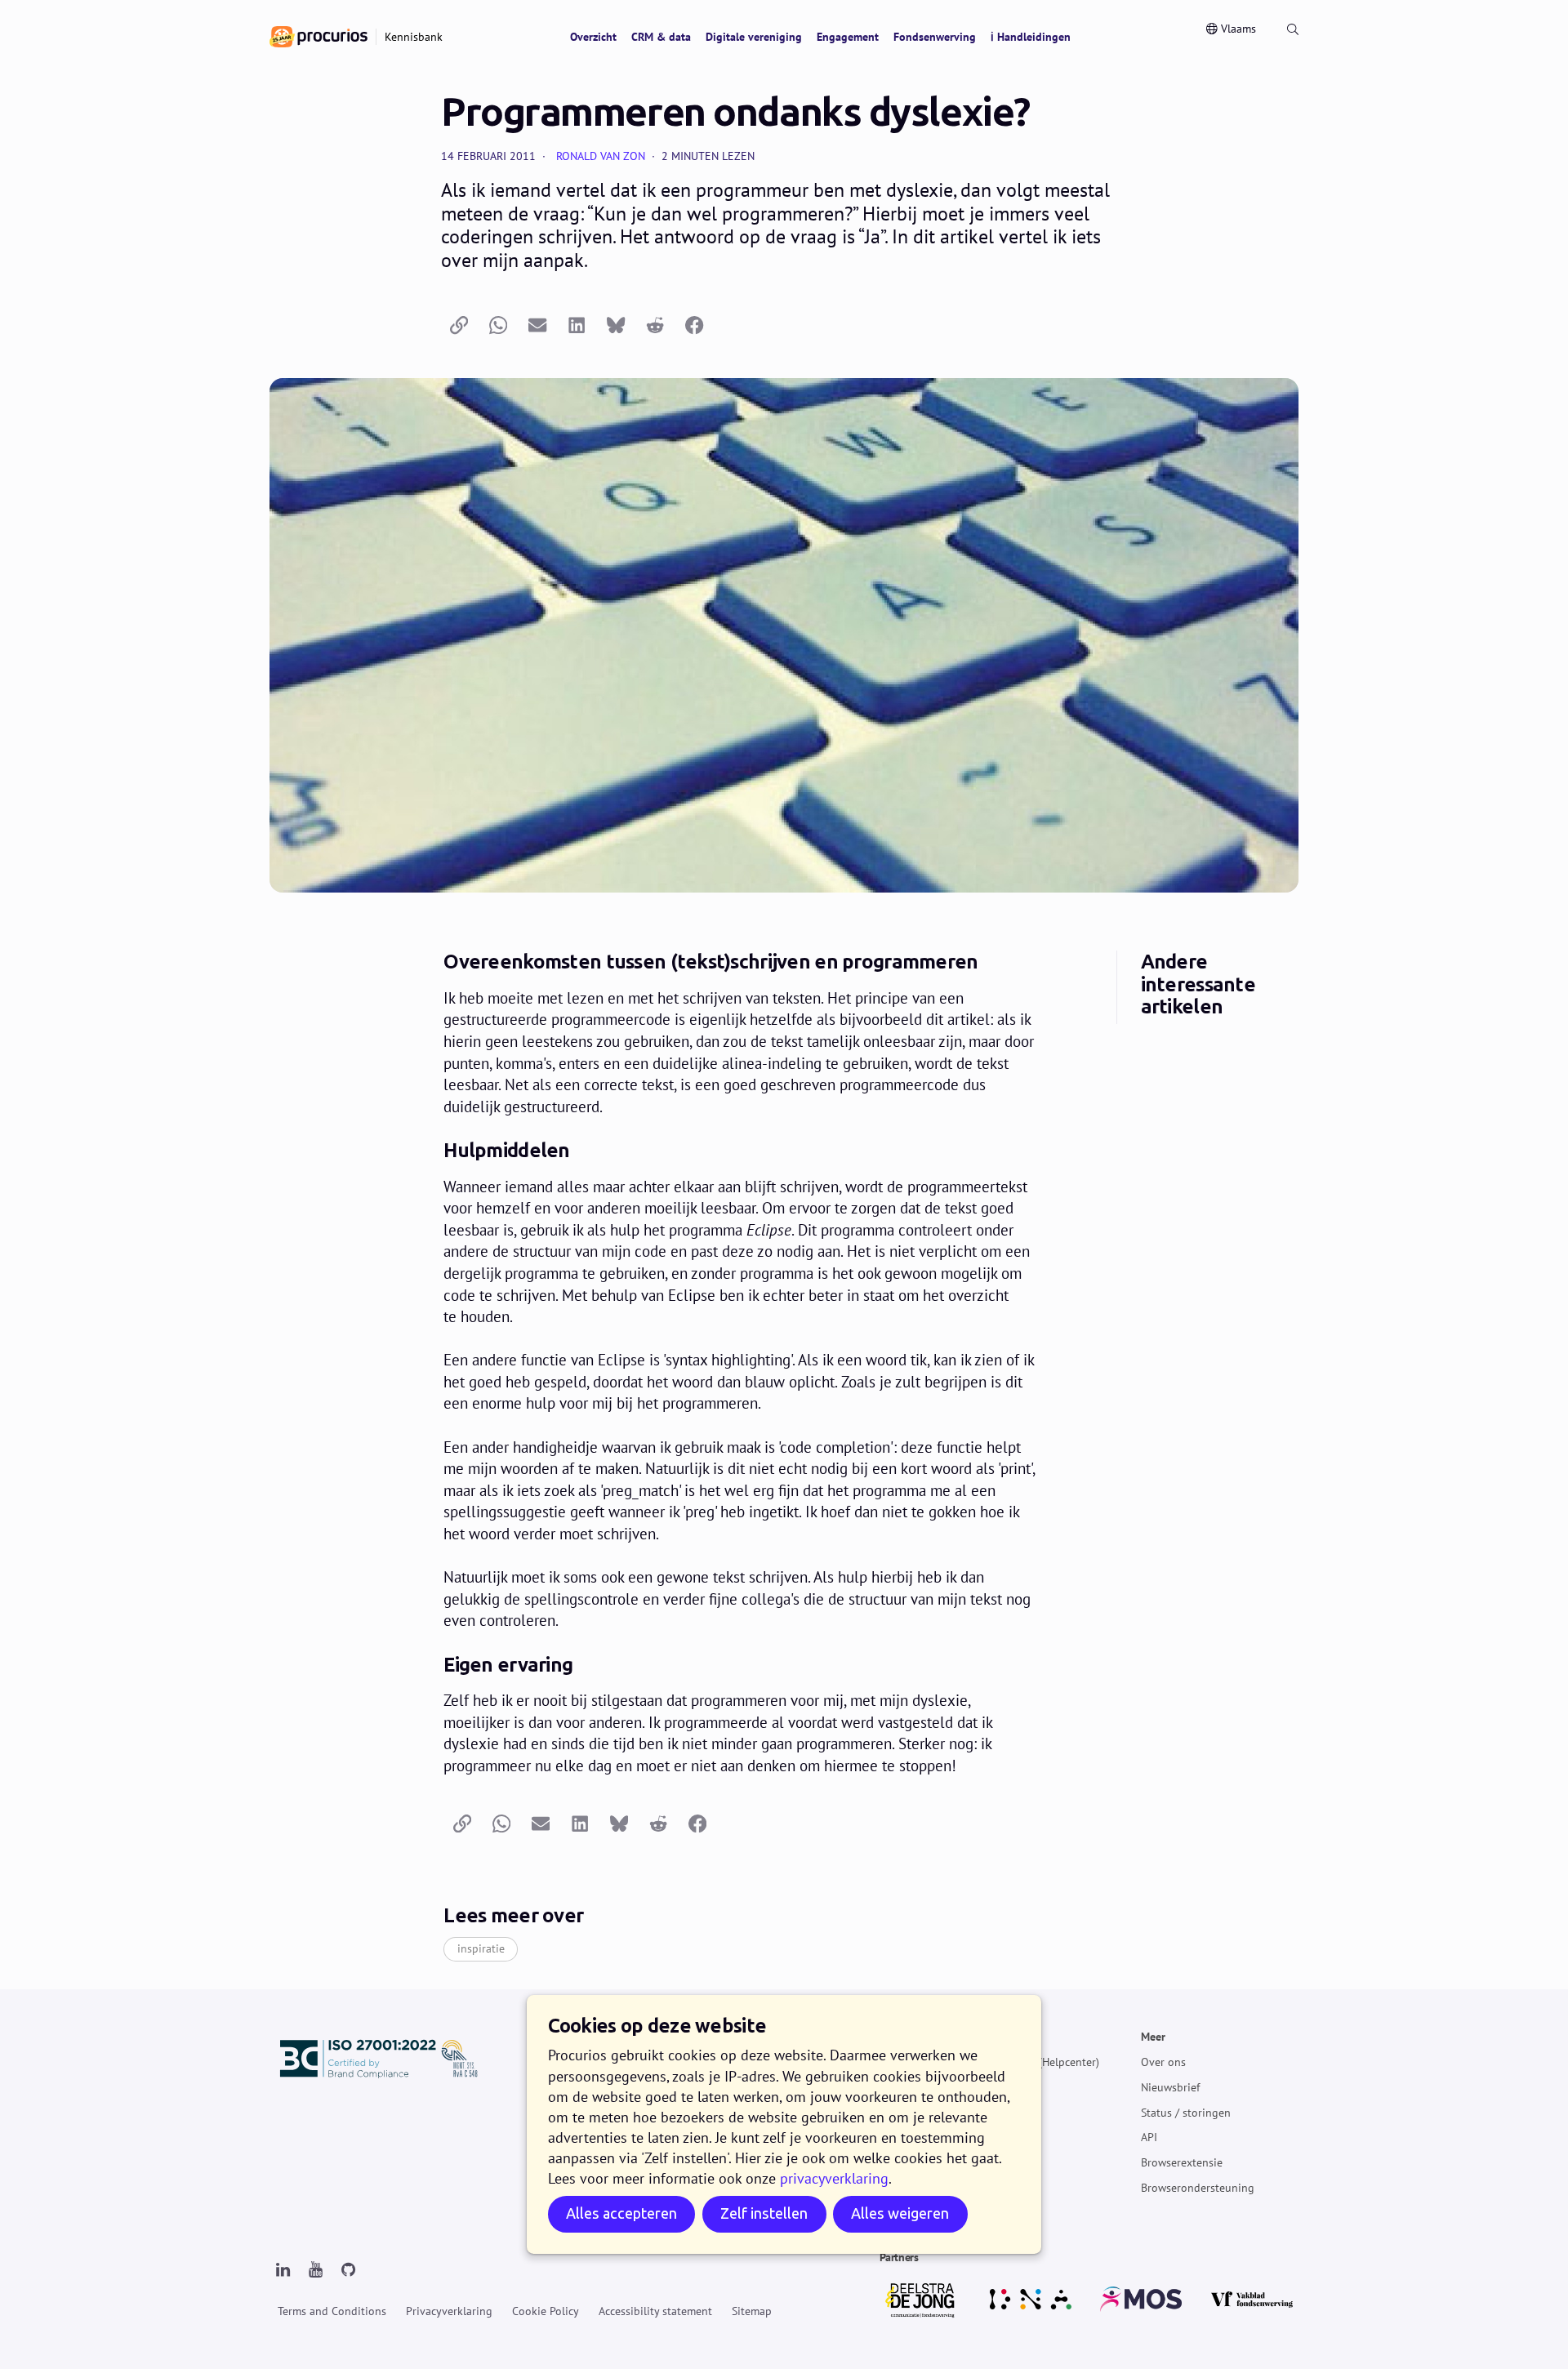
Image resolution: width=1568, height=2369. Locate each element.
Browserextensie (1182, 2162)
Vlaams (1238, 29)
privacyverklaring (834, 2178)
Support (986, 2113)
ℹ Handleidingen (1031, 37)
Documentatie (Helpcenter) (1033, 2062)
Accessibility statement (655, 2311)
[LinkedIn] (283, 2270)
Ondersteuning (1003, 2037)
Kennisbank (995, 2087)
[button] (459, 325)
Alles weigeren (900, 2214)
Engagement (848, 37)
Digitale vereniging (754, 37)
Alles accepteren (621, 2214)
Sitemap (752, 2311)
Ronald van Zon (601, 156)
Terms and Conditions (332, 2311)
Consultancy (997, 2137)
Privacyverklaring (449, 2311)
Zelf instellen (764, 2214)
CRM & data (661, 37)
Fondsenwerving (935, 37)
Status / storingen (1186, 2113)
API (1149, 2137)
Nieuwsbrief (1170, 2087)
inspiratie (481, 1948)
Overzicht (593, 37)
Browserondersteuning (1198, 2188)
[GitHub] (348, 2270)
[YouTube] (315, 2270)
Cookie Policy (546, 2311)
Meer (1153, 2037)
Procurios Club (1003, 2162)
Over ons (1163, 2062)
